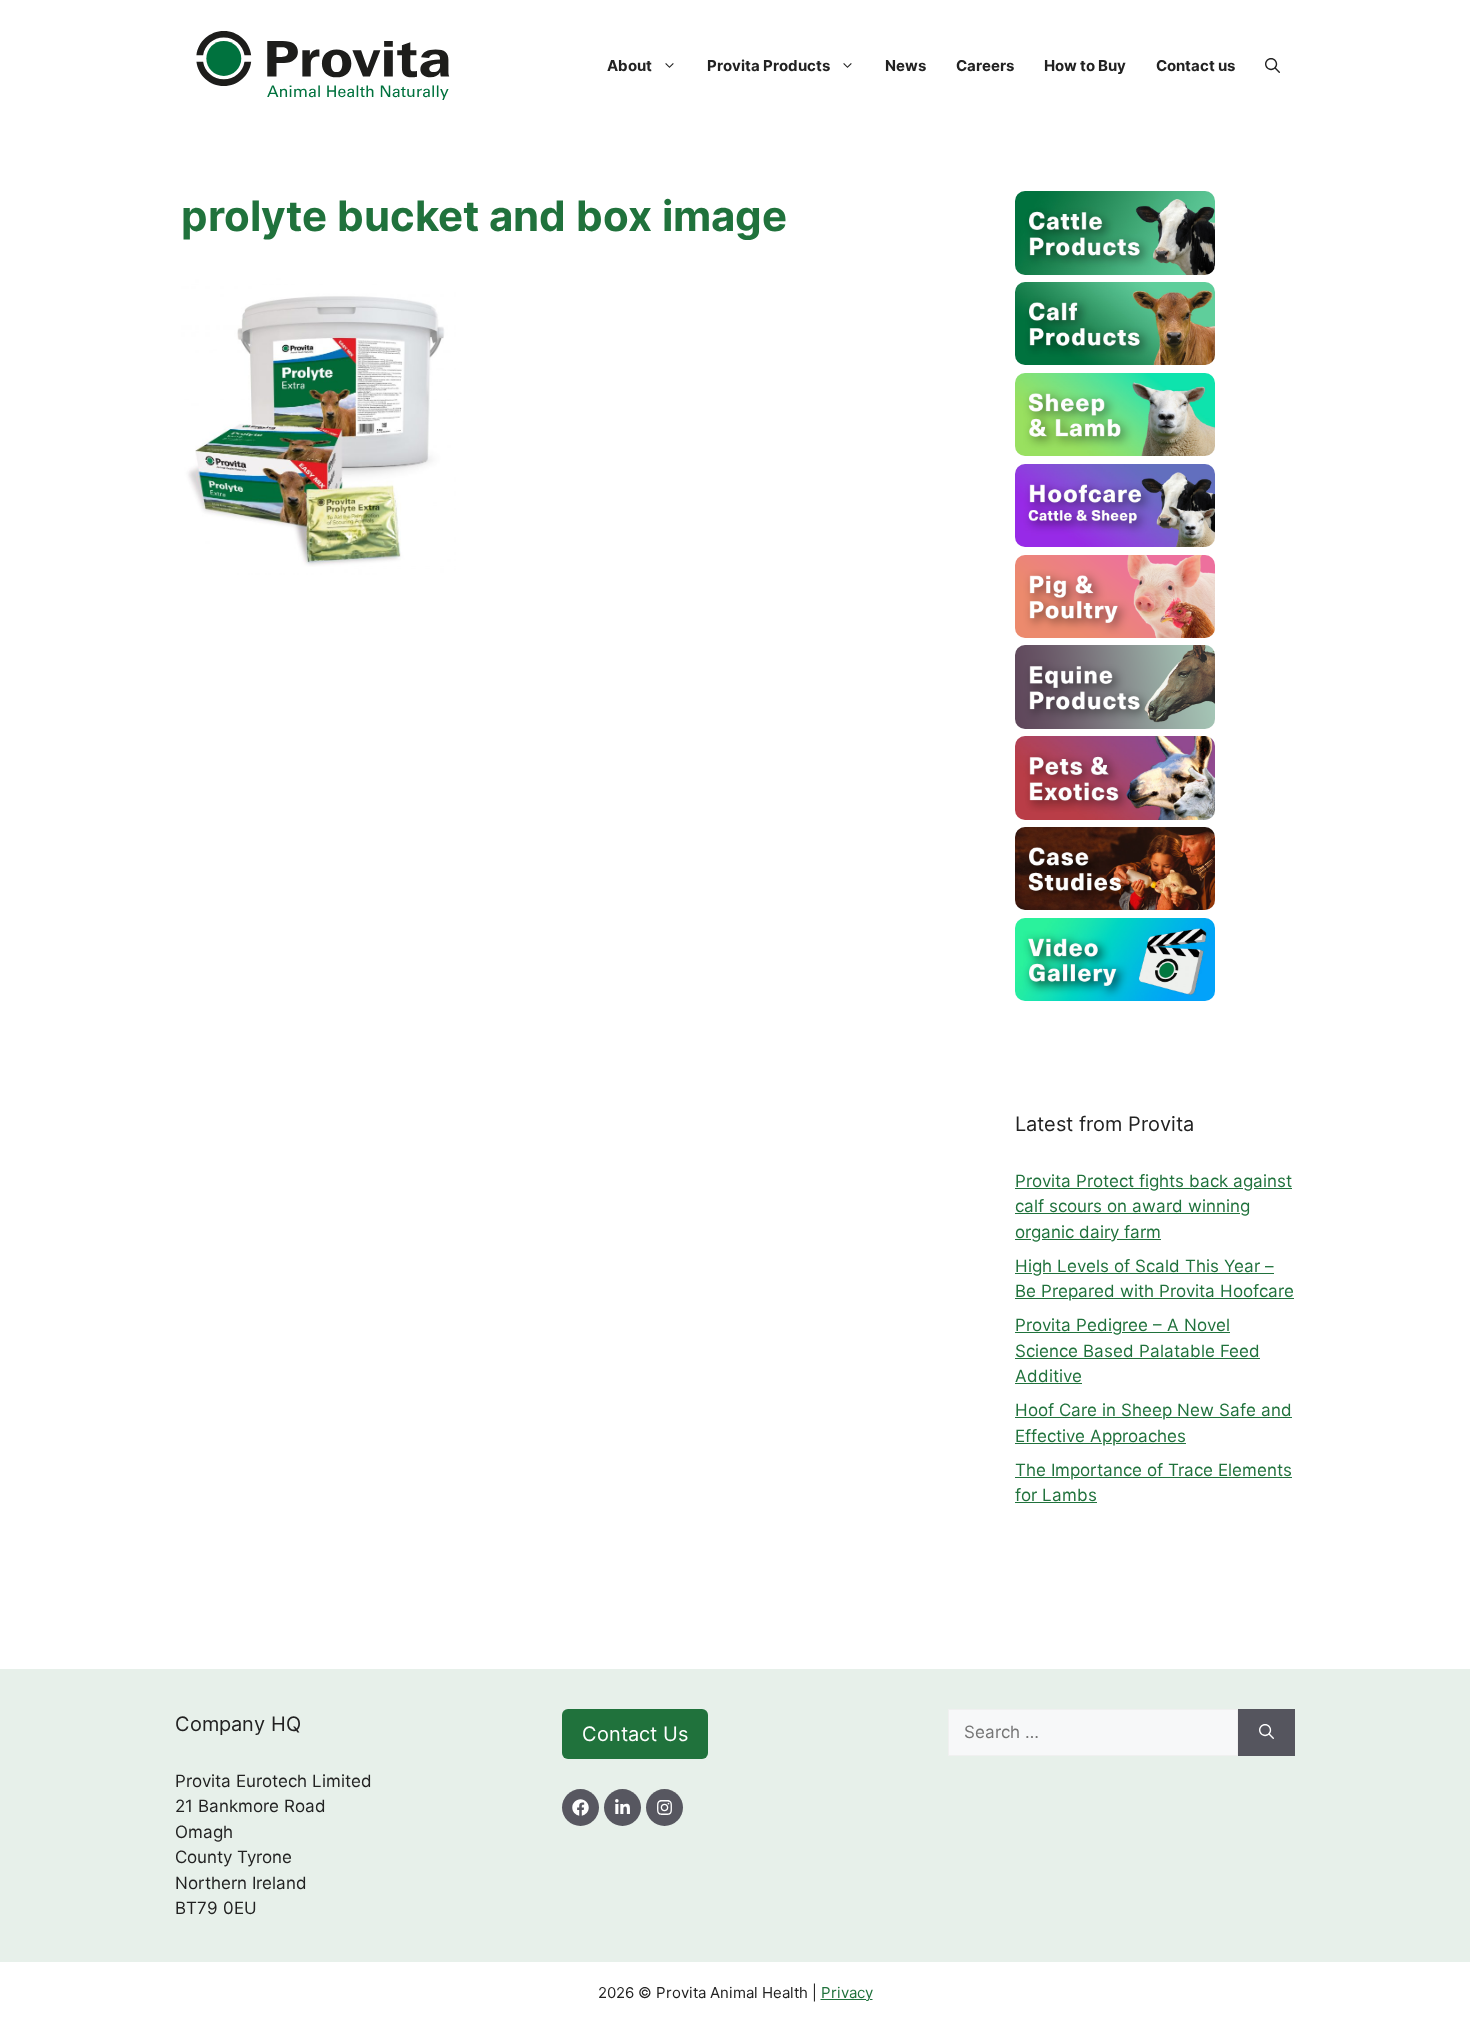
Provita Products (768, 65)
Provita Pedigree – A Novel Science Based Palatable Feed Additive (1137, 1350)
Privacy (847, 1992)
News (905, 65)
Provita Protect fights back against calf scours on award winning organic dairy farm (1153, 1206)
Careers (985, 65)
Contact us (1195, 65)
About (629, 65)
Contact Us (635, 1734)
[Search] (1266, 1733)
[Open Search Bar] (1272, 66)
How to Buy (1085, 65)
